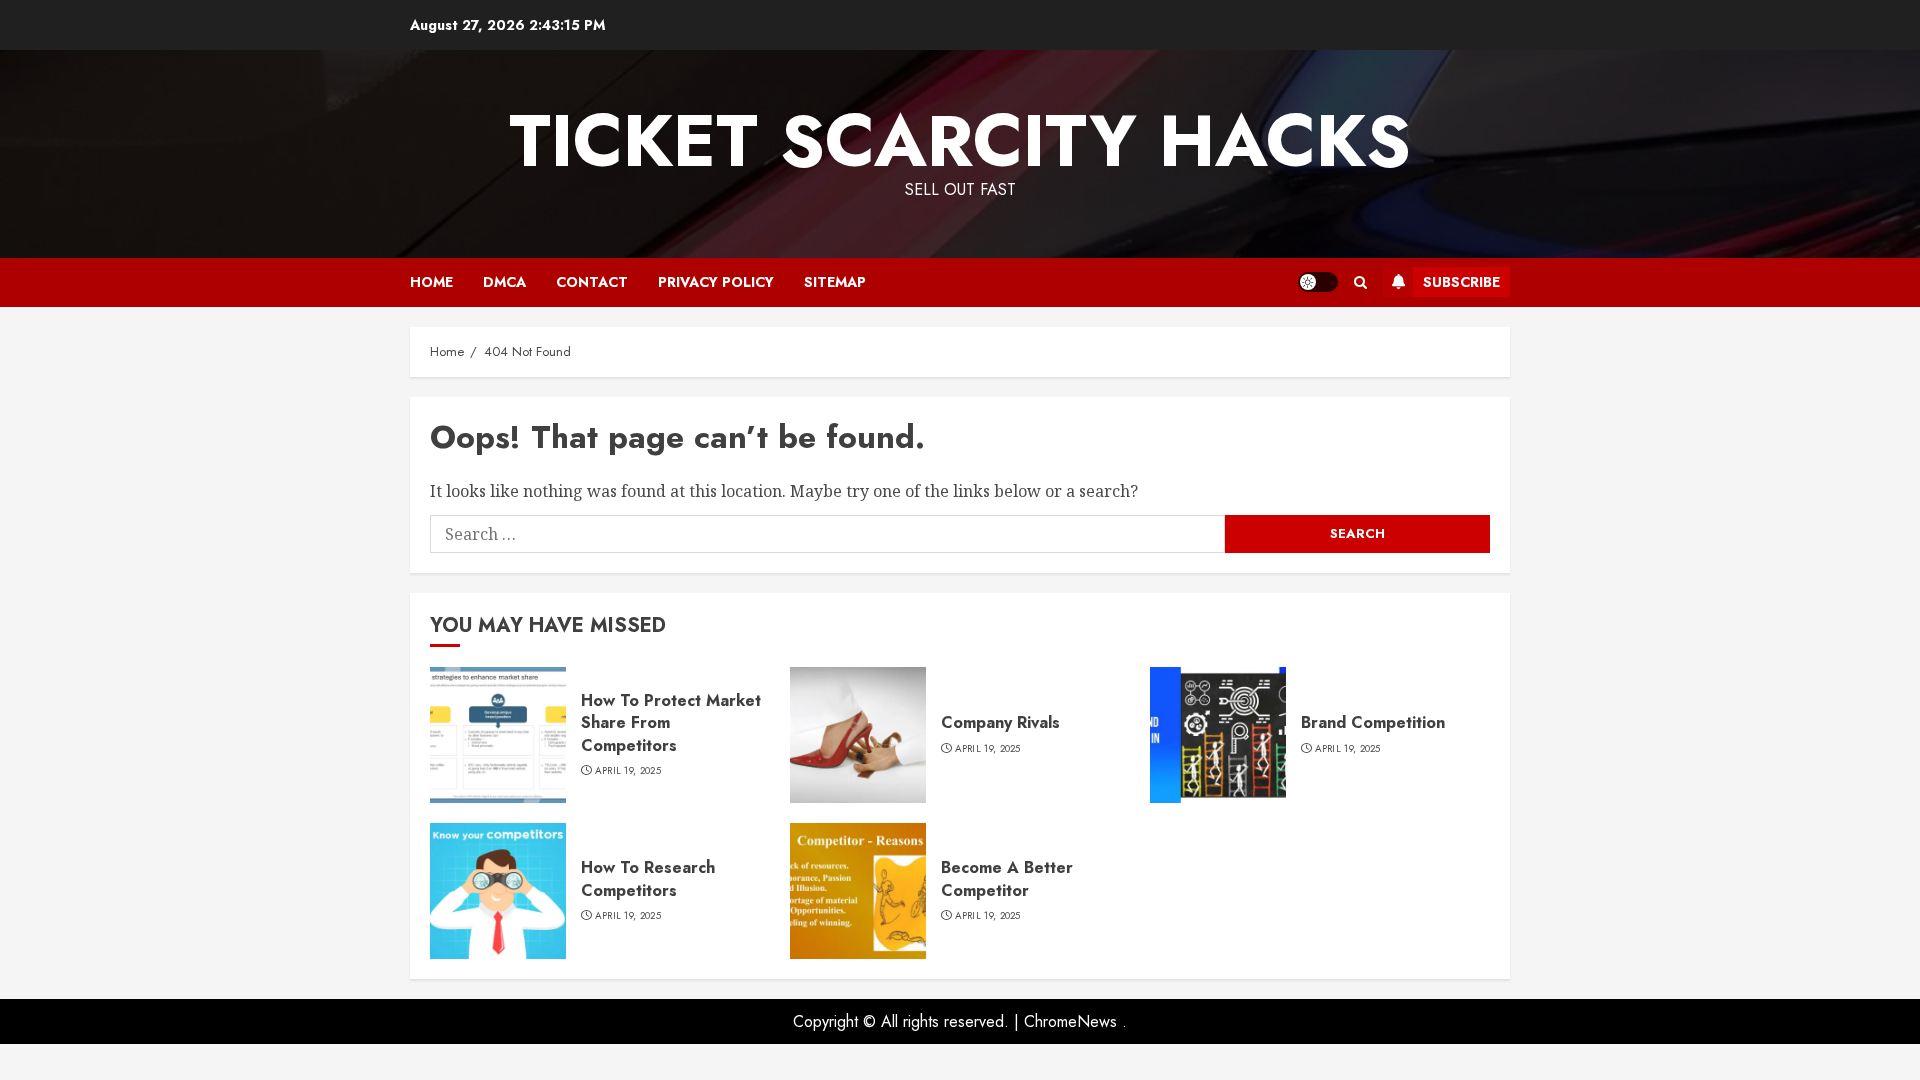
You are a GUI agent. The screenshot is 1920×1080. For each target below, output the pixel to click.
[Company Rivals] (858, 735)
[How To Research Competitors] (498, 891)
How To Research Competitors (648, 878)
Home (431, 282)
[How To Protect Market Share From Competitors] (498, 735)
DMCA (504, 282)
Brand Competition (1373, 722)
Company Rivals (1000, 722)
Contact (592, 282)
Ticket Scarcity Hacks (960, 141)
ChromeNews (1070, 1021)
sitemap (835, 282)
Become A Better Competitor (1007, 878)
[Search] (1360, 282)
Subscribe (1461, 282)
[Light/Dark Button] (1318, 282)
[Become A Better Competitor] (858, 891)
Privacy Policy (716, 282)
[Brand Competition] (1218, 735)
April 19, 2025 (628, 771)
